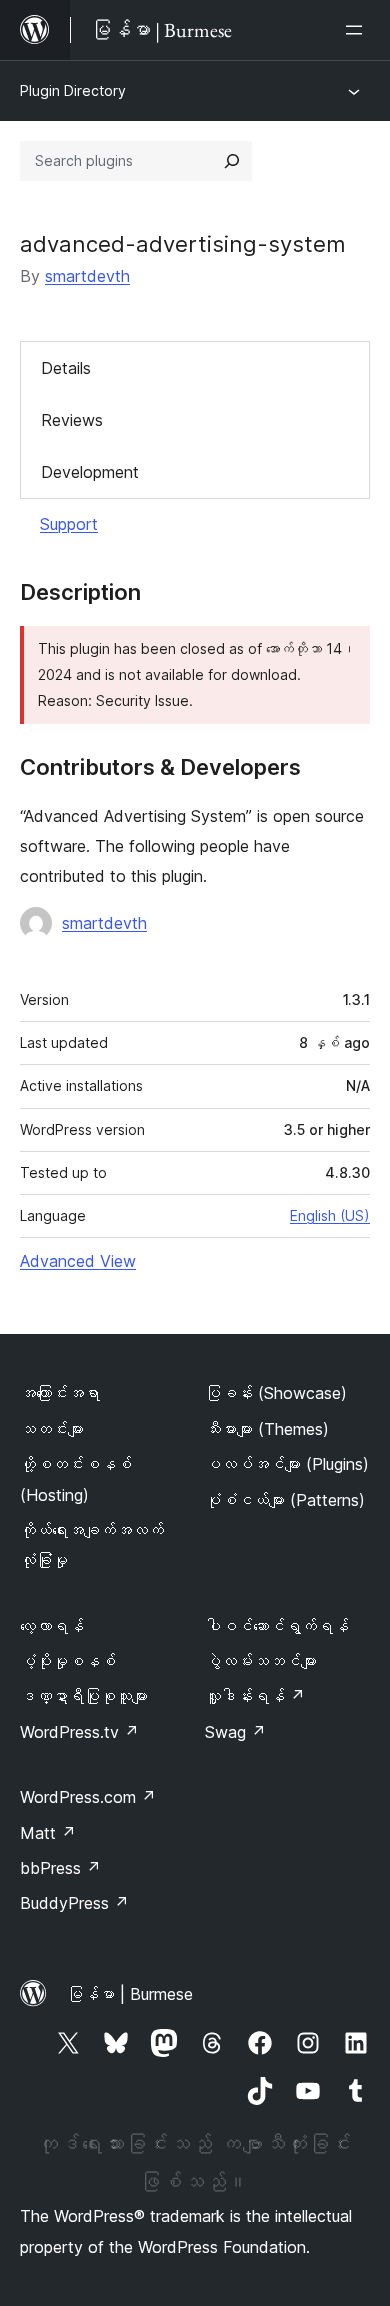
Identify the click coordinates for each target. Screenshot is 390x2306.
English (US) (330, 1215)
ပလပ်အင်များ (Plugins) (287, 1464)
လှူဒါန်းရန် (255, 1696)
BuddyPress (74, 1903)
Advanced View (78, 1261)
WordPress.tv (79, 1732)
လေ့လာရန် (52, 1626)
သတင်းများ (52, 1429)
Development (90, 472)
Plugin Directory (73, 90)
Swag (235, 1732)
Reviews (72, 420)
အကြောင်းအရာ (60, 1393)
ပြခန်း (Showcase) (276, 1393)
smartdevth (87, 276)
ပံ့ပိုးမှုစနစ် (68, 1661)
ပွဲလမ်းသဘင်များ (261, 1661)
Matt (48, 1833)
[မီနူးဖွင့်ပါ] (358, 30)
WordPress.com (88, 1797)
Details (66, 368)
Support (69, 524)
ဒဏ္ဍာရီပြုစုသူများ (84, 1696)
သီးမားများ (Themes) (267, 1429)
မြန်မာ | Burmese (130, 1994)
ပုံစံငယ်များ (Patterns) (285, 1500)
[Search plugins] (232, 161)
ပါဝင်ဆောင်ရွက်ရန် (277, 1626)
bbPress (60, 1868)
